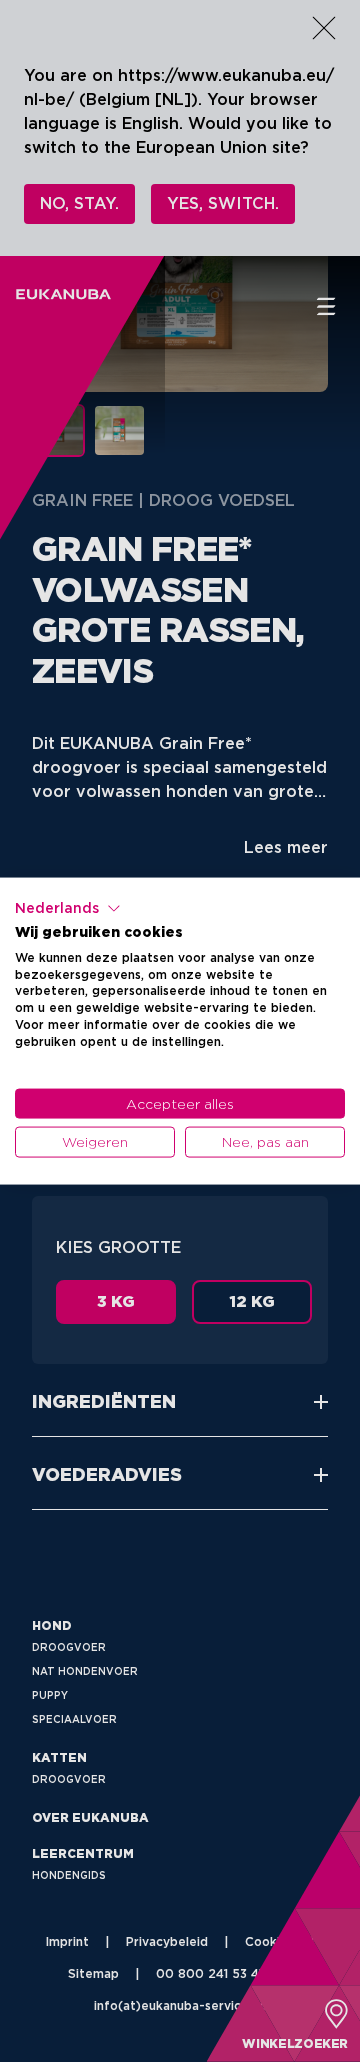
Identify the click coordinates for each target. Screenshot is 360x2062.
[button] (68, 909)
